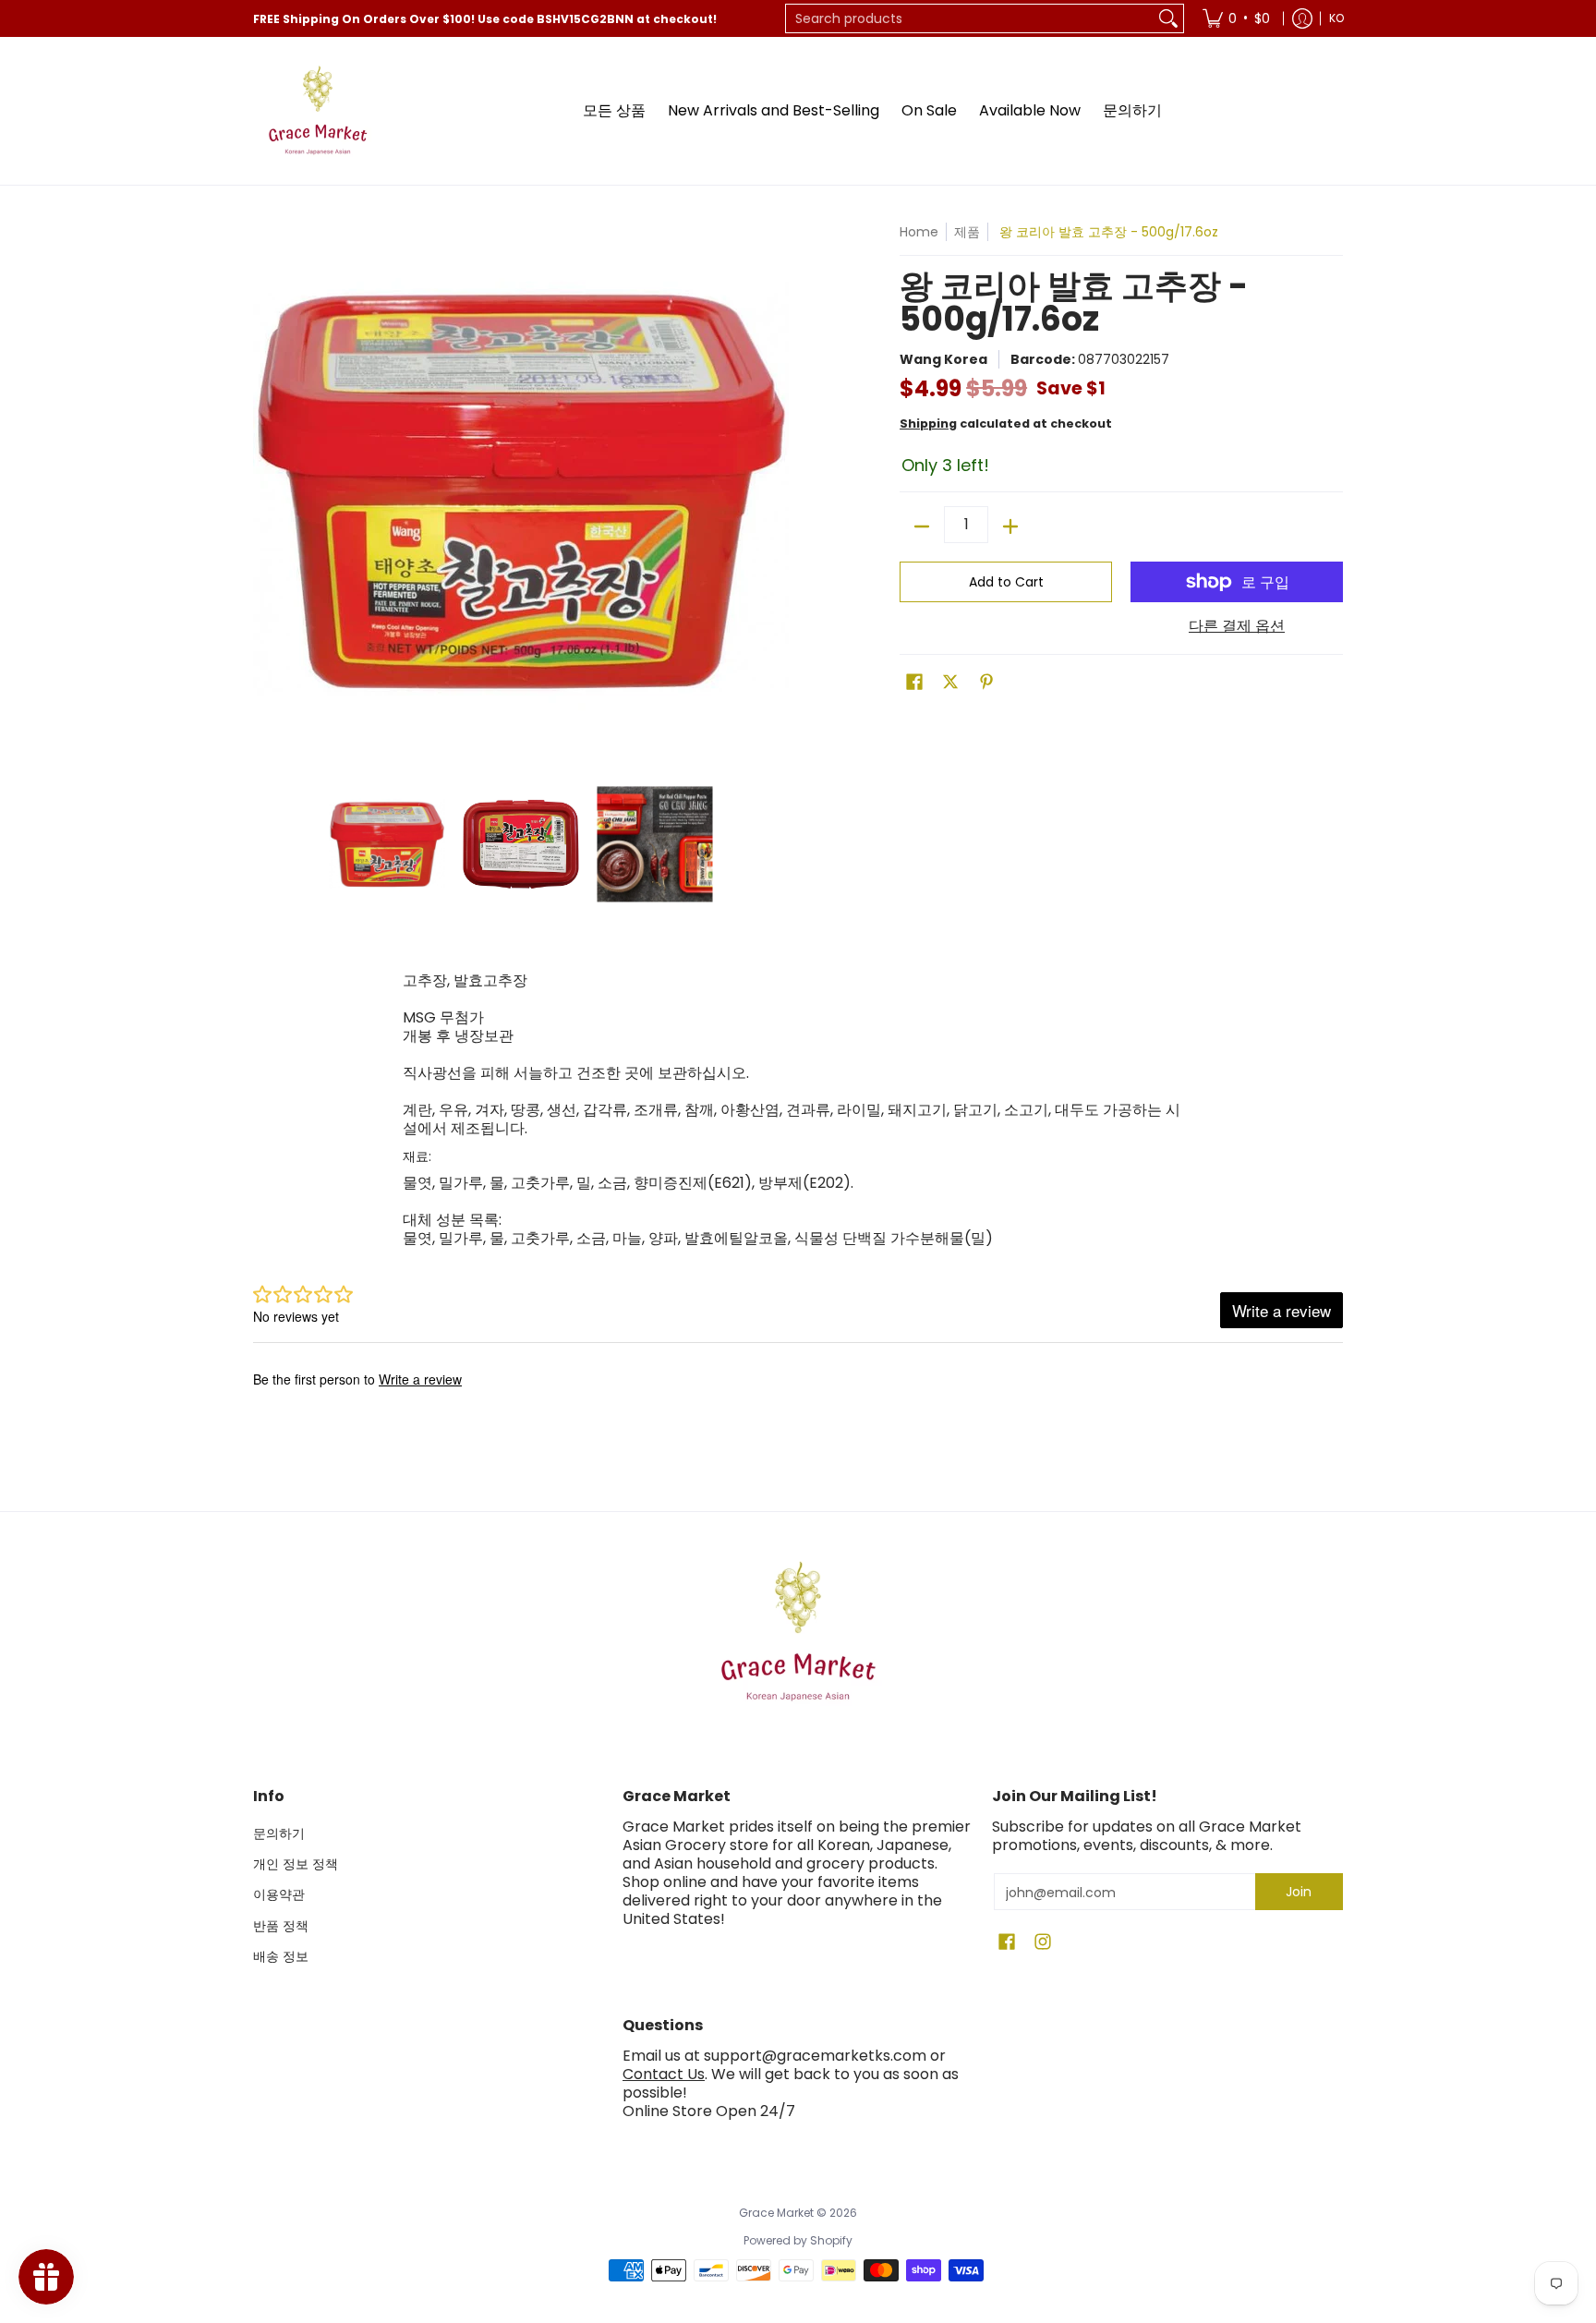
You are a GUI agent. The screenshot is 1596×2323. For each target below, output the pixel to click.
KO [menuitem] (1336, 18)
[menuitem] (1236, 18)
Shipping (928, 423)
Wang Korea (943, 359)
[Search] (1168, 18)
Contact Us (664, 2074)
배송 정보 (281, 1956)
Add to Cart (1006, 582)
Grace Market (776, 2213)
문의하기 (279, 1833)
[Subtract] (922, 526)
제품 (967, 232)
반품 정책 (281, 1926)
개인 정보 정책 (296, 1864)
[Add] (1010, 526)
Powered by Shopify (798, 2240)
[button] (914, 682)
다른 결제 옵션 (1237, 626)
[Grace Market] (318, 111)
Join (1299, 1892)
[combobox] (970, 18)
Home (919, 232)
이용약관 (279, 1894)
